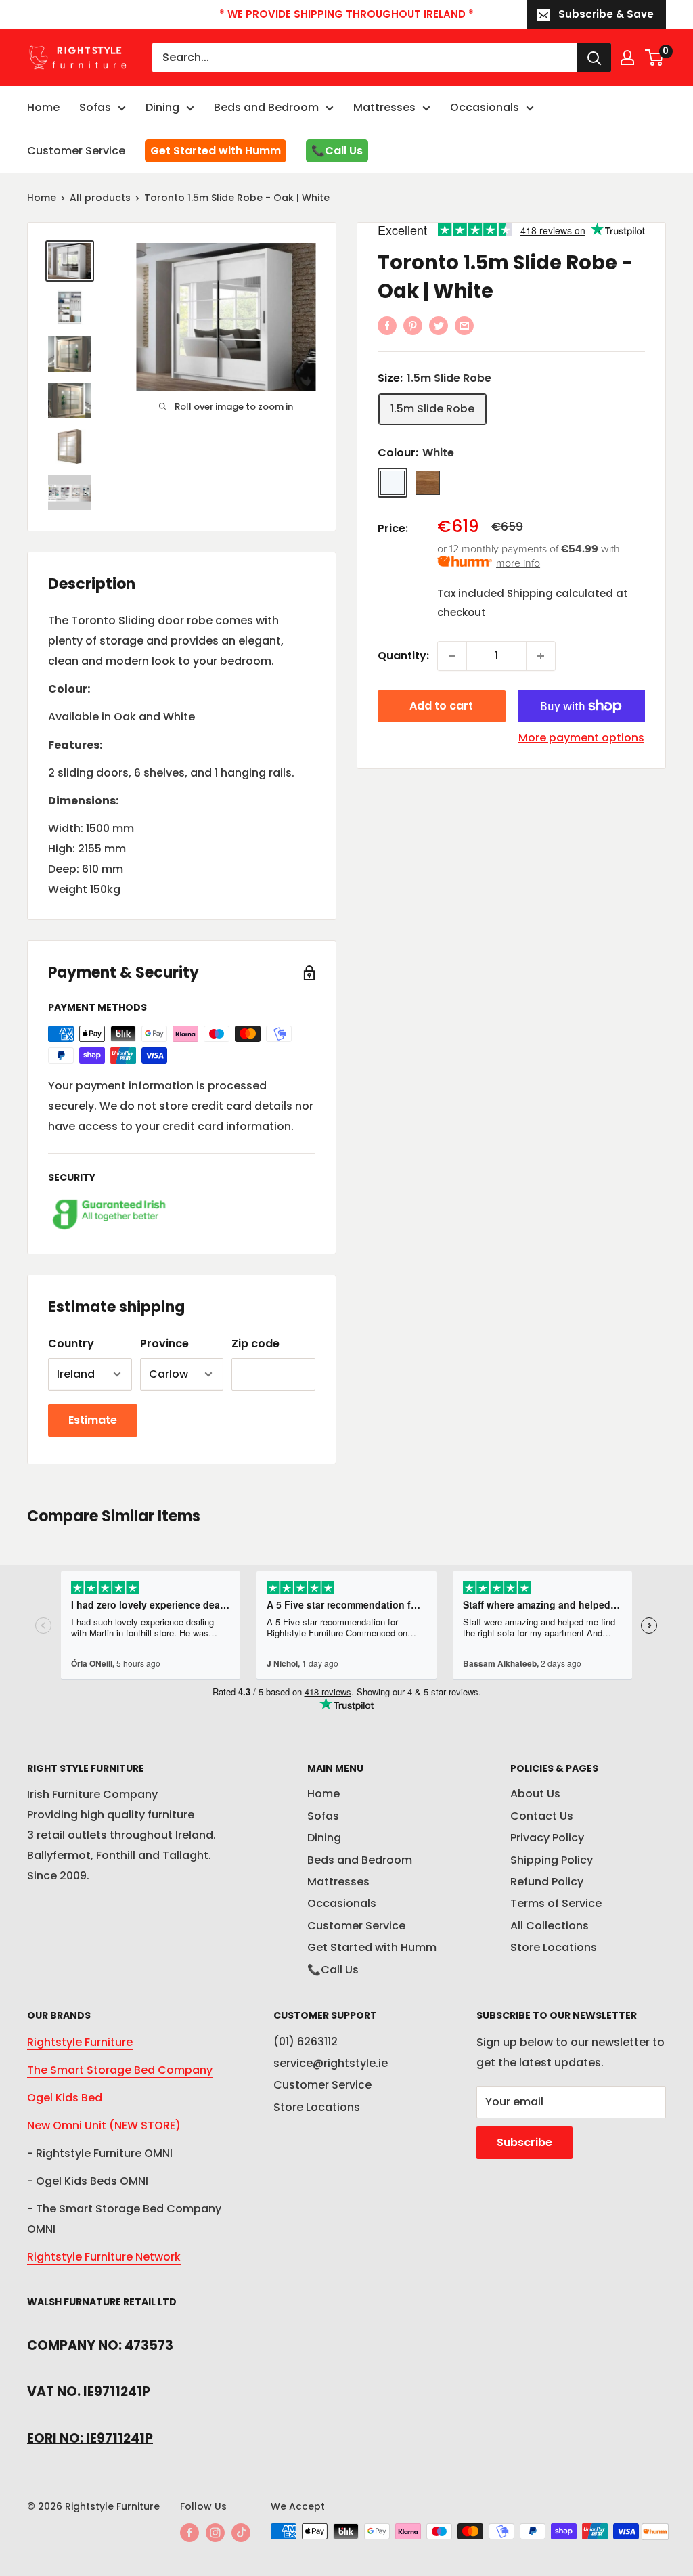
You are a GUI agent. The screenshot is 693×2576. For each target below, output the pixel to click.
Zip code (255, 1344)
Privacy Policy (547, 1838)
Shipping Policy (552, 1860)
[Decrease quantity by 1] (452, 656)
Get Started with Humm (216, 151)
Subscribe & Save (606, 14)
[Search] (594, 58)
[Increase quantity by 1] (541, 656)
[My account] (627, 58)
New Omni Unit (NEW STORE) (104, 2125)
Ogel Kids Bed (65, 2098)
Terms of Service (556, 1903)
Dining (162, 107)
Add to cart (441, 706)
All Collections (550, 1926)
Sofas (95, 107)
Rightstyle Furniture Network (104, 2257)
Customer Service (76, 151)
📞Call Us (337, 151)
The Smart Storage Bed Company (120, 2070)
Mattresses (384, 107)
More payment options (581, 738)
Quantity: (403, 656)
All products (100, 198)
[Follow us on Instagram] (215, 2533)
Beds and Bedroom (266, 107)
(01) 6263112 (306, 2042)
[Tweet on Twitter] (439, 325)
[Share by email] (464, 325)
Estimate (93, 1420)
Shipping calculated (560, 593)
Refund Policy (547, 1882)
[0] (655, 58)
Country (71, 1344)
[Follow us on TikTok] (241, 2533)
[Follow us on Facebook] (189, 2533)
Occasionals (485, 107)
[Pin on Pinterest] (413, 325)
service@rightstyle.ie (331, 2063)
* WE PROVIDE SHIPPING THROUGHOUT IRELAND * (346, 14)
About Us (535, 1794)
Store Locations (554, 1947)
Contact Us (542, 1816)
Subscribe (524, 2142)
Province (164, 1344)
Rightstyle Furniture (80, 2042)
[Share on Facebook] (387, 325)
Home (43, 107)
